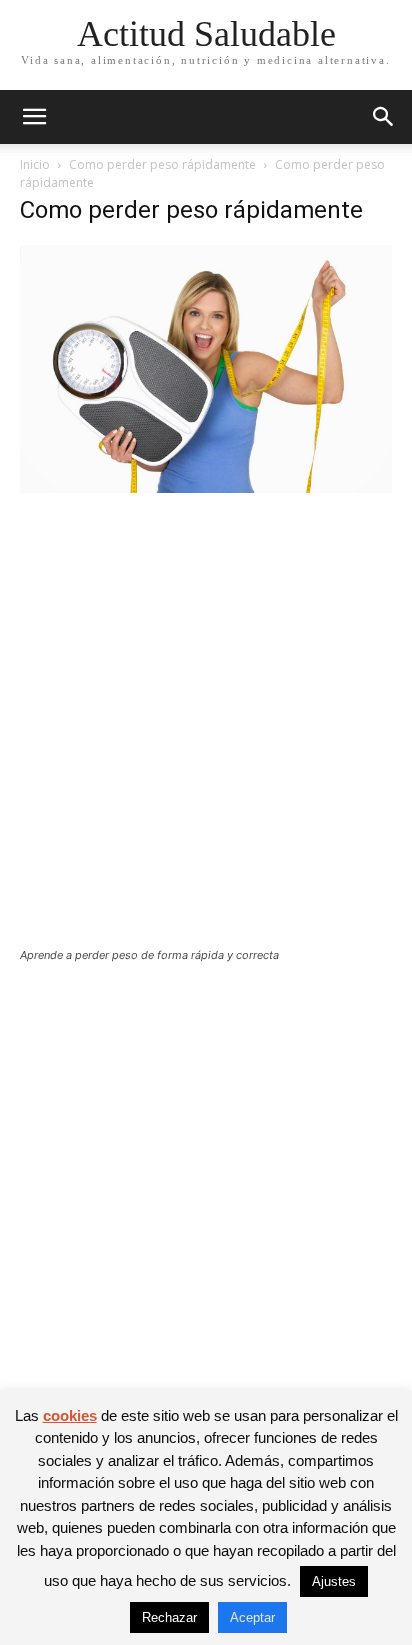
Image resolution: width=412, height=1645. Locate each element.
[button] (34, 117)
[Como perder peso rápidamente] (206, 487)
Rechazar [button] (169, 1617)
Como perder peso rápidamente (162, 164)
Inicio (35, 164)
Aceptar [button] (252, 1617)
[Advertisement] (206, 733)
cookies (70, 1415)
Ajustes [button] (334, 1581)
